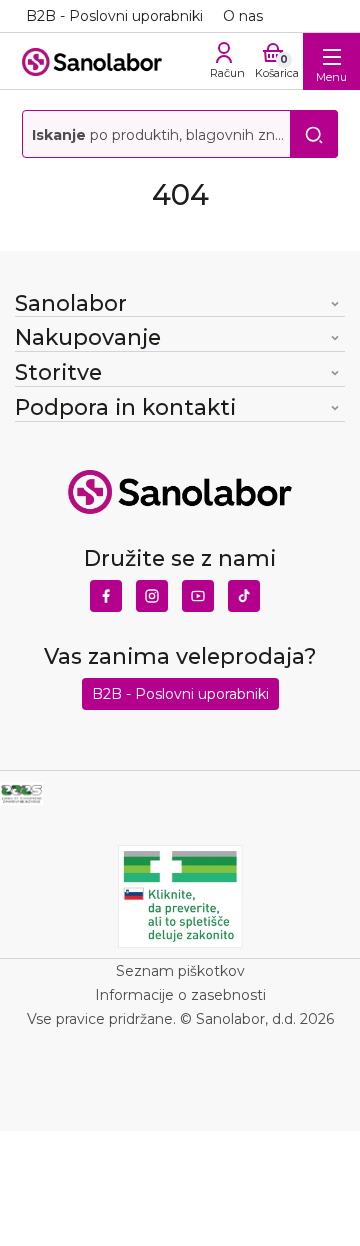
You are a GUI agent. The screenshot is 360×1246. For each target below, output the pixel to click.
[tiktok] (244, 591)
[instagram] (152, 591)
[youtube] (198, 591)
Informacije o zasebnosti (180, 995)
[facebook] (106, 591)
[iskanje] (314, 134)
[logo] (92, 60)
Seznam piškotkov (180, 971)
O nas (243, 16)
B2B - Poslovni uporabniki (114, 16)
